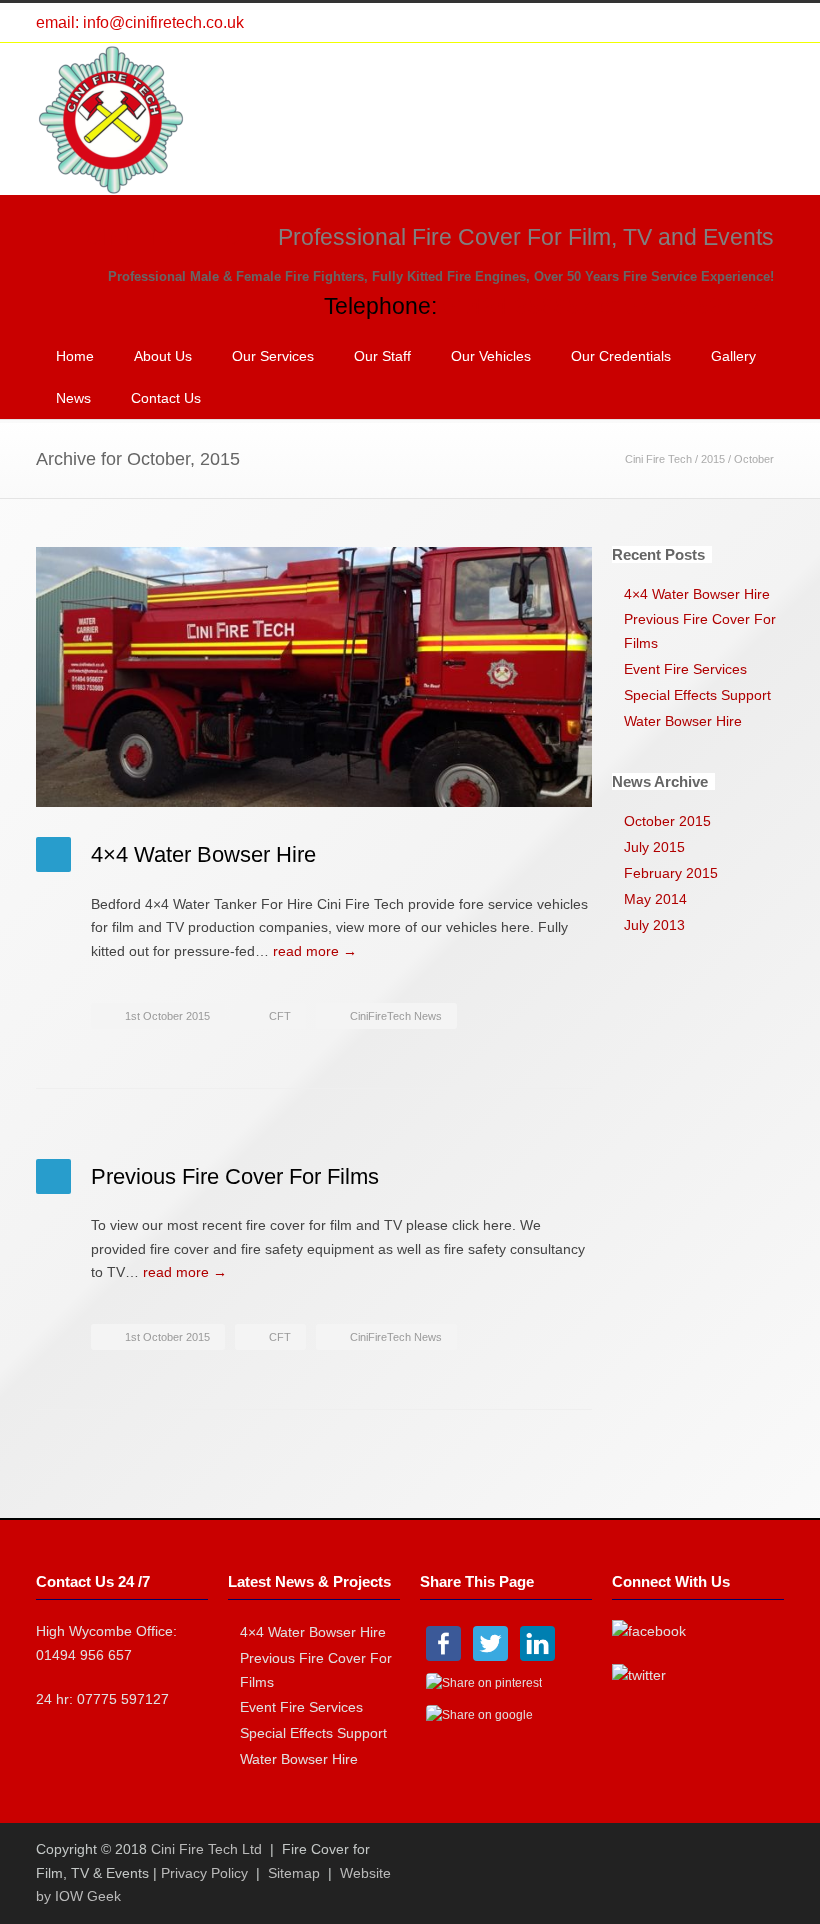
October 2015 (667, 821)
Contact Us (166, 398)
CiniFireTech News (396, 1016)
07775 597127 (123, 1699)
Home (75, 356)
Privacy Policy (204, 1873)
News (73, 398)
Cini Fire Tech (658, 459)
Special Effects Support (697, 695)
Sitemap (294, 1873)
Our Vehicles (491, 356)
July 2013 (654, 925)
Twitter (684, 23)
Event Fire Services (685, 669)
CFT (280, 1016)
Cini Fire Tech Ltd (206, 1849)
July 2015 (654, 847)
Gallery (733, 356)
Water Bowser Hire (683, 721)
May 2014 (655, 899)
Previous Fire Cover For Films (235, 1176)
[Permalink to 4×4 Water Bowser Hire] (314, 677)
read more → (315, 951)
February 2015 (671, 873)
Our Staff (382, 356)
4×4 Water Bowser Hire (203, 854)
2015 (713, 459)
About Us (163, 356)
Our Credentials (621, 356)
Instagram (764, 23)
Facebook (724, 23)
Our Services (273, 356)
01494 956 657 (84, 1655)
